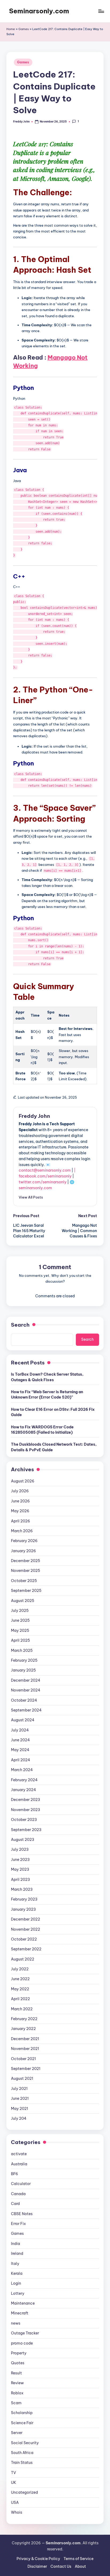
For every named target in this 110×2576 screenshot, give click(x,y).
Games (24, 29)
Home (11, 29)
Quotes (18, 2363)
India (15, 2244)
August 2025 (23, 1601)
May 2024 (20, 1750)
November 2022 (25, 1929)
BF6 (15, 2174)
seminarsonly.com (35, 1188)
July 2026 (20, 1491)
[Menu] (101, 11)
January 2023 (23, 1909)
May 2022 (20, 1989)
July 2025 (20, 1611)
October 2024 (24, 1700)
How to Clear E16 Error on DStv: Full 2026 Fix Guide (53, 1412)
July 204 (19, 2118)
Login (16, 2283)
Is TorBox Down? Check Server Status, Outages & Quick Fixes (47, 1377)
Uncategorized (24, 2492)
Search (20, 1325)
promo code (22, 2343)
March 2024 (22, 1770)
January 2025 (23, 1670)
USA (15, 2502)
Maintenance (23, 2303)
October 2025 (24, 1581)
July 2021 (19, 2089)
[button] (31, 1197)
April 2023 (20, 1880)
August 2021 (22, 2078)
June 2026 (20, 1501)
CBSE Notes (22, 2214)
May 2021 (19, 2109)
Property (19, 2353)
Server (17, 2433)
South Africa (22, 2453)
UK (14, 2483)
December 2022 (25, 1919)
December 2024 (26, 1680)
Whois (17, 2512)
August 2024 (23, 1720)
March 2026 (22, 1531)
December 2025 (25, 1561)
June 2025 (20, 1620)
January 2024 (23, 1790)
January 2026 (23, 1551)
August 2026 (23, 1481)
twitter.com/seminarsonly (43, 1182)
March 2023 (22, 1889)
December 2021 (25, 2039)
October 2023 (24, 1820)
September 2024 (26, 1710)
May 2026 (20, 1511)
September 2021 (26, 2069)
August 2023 (23, 1840)
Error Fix (18, 2224)
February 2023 (24, 1899)
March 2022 (22, 2009)
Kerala (17, 2273)
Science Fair (22, 2423)
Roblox (17, 2393)
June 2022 (20, 1979)
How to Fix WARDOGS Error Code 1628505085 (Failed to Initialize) (42, 1430)
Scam (16, 2403)
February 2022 (24, 2019)
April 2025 (20, 1640)
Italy (15, 2264)
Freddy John (34, 1116)
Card (15, 2204)
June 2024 (20, 1740)
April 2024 (21, 1760)
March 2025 (22, 1650)
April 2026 (21, 1521)
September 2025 (26, 1591)
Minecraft (20, 2313)
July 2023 (20, 1849)
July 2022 (20, 1969)
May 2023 (20, 1869)
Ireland (17, 2253)
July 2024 (20, 1730)
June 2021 (20, 2098)
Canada (18, 2194)
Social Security (25, 2443)
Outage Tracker (25, 2333)
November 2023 (25, 1810)
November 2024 (26, 1690)
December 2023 (25, 1800)
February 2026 (24, 1541)
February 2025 (24, 1660)
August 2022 (23, 1959)
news (16, 2323)
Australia (19, 2164)
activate (19, 2154)
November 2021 (25, 2049)
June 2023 (20, 1860)
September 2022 (26, 1949)
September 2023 (26, 1830)
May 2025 (20, 1631)
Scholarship (22, 2413)
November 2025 (25, 1571)
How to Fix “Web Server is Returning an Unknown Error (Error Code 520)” (47, 1395)
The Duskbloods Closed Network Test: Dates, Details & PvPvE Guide (54, 1447)
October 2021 (23, 2059)
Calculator (21, 2184)
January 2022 (23, 2029)
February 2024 (24, 1780)
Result (16, 2373)
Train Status (22, 2463)
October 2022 (24, 1939)
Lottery (18, 2293)
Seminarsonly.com (39, 11)
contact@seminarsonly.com (45, 1170)
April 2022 (20, 1999)
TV (13, 2473)
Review (17, 2383)
